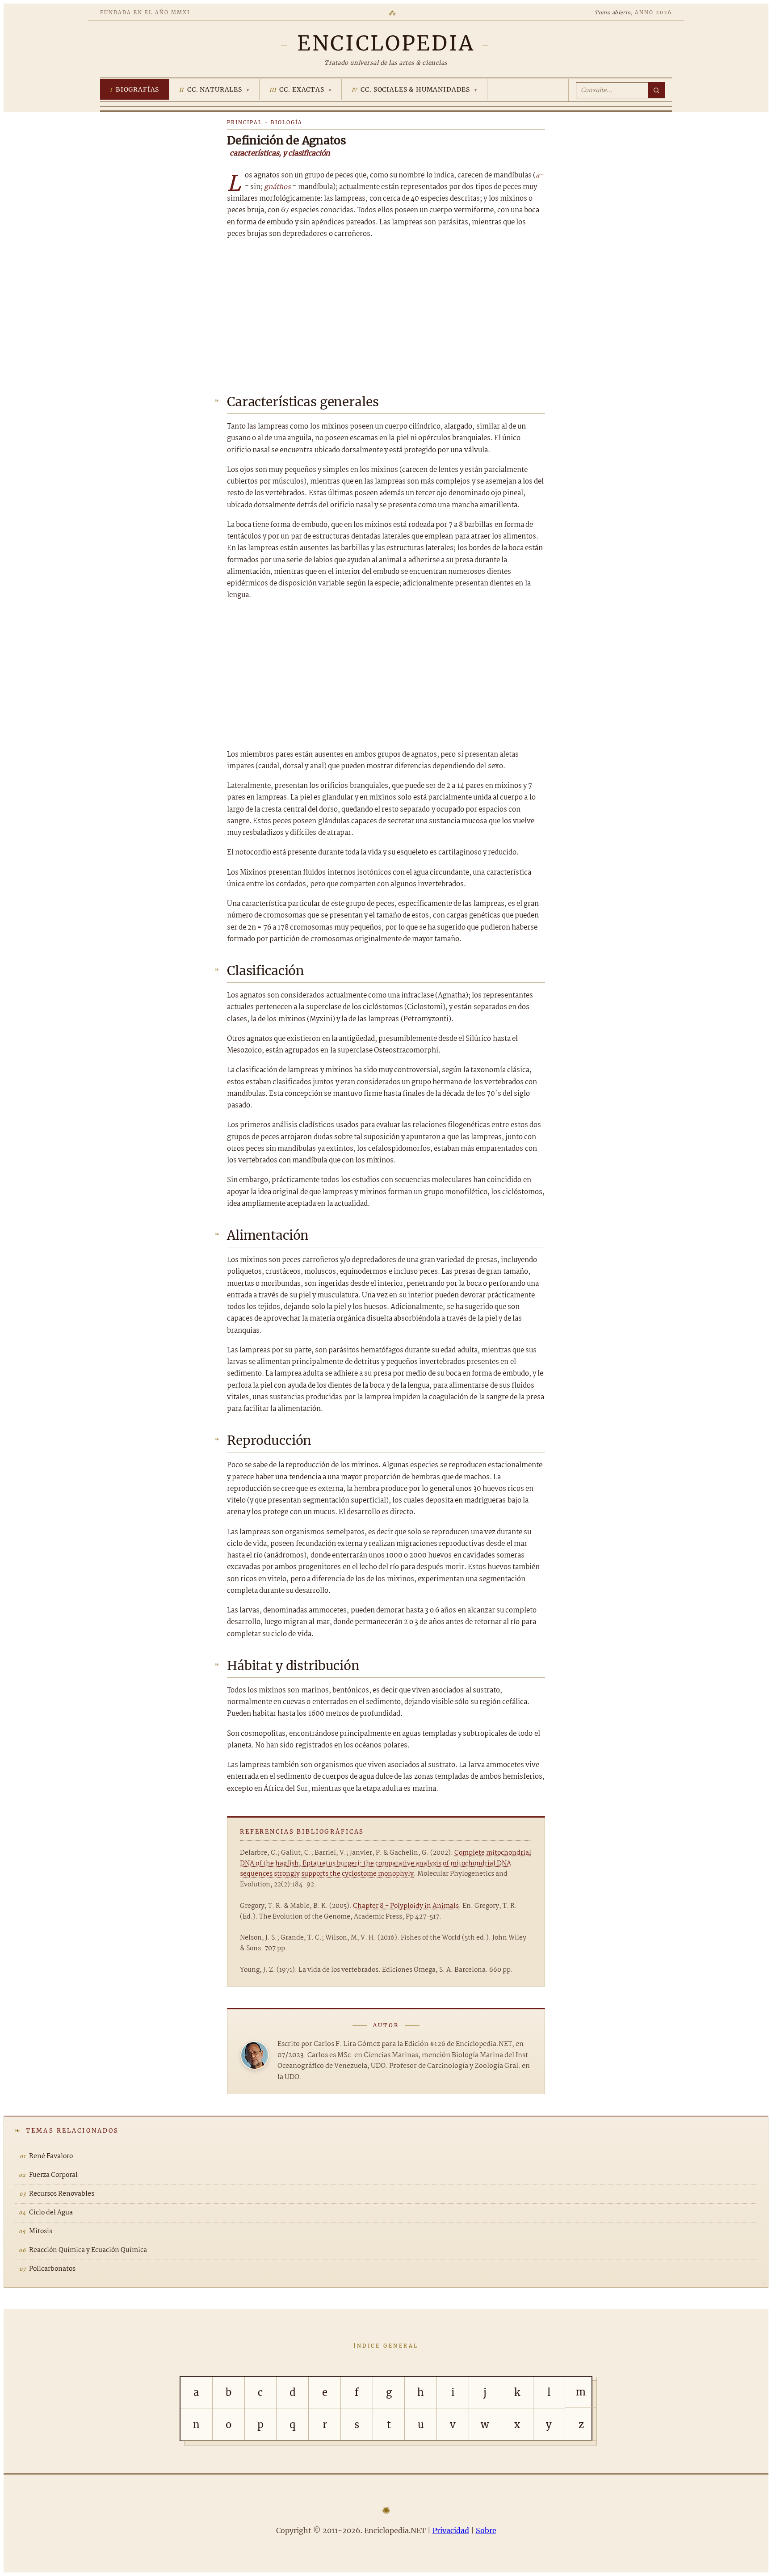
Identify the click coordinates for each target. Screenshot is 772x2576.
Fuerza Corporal (53, 2175)
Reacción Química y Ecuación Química (88, 2250)
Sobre (486, 2530)
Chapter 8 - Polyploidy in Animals (406, 1906)
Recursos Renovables (62, 2194)
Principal (245, 122)
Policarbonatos (52, 2269)
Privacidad (451, 2530)
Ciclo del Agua (51, 2213)
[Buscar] (656, 90)
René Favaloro (51, 2156)
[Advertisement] (386, 314)
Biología (287, 122)
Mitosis (41, 2231)
